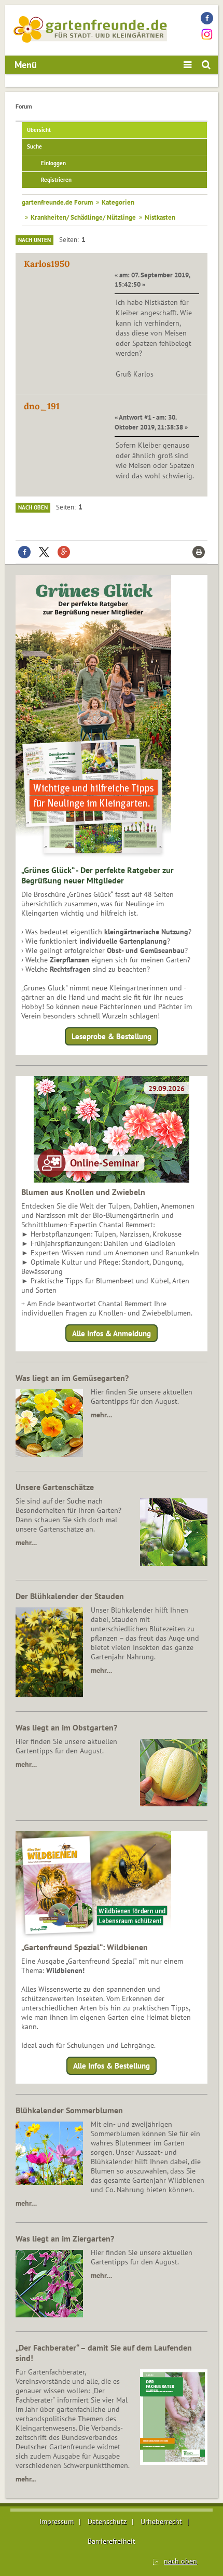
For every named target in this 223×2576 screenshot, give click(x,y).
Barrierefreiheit (112, 2541)
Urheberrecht (161, 2521)
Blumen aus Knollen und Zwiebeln (83, 1192)
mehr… (101, 1415)
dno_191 (42, 406)
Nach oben (33, 507)
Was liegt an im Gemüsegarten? (72, 1378)
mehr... (26, 2479)
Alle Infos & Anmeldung (112, 1333)
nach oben (180, 2561)
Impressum (57, 2521)
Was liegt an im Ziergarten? (65, 2238)
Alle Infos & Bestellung (112, 2066)
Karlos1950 (47, 264)
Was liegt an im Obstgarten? (66, 1727)
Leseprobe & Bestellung (112, 1036)
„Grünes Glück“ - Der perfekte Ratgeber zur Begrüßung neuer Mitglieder (97, 875)
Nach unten (34, 240)
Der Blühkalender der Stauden (70, 1596)
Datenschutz (107, 2521)
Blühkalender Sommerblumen (69, 2110)
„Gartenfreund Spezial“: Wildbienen (85, 1947)
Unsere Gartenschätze (55, 1487)
